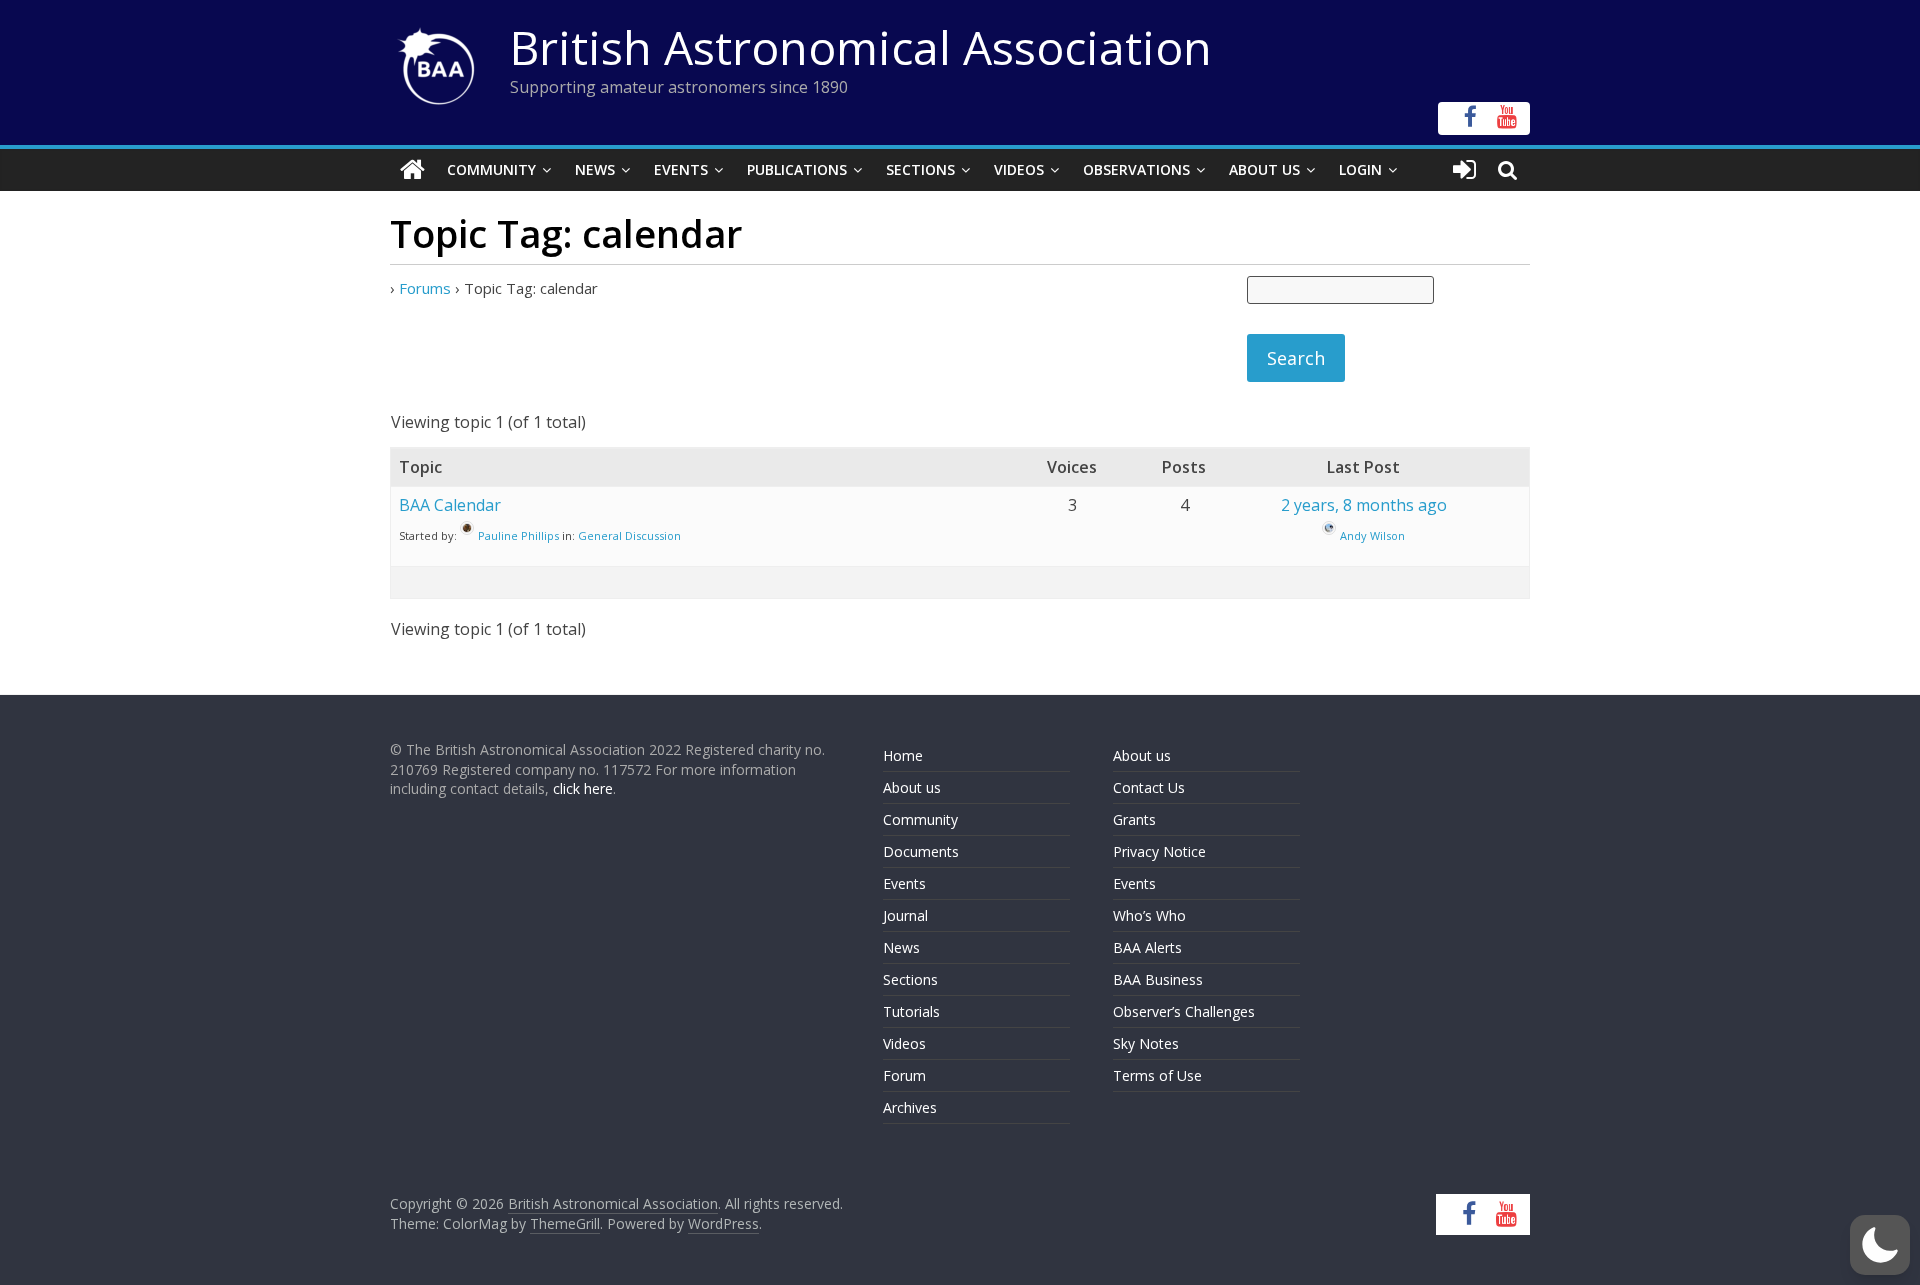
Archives (910, 1107)
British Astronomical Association (861, 47)
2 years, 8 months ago (1364, 505)
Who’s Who (1149, 915)
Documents (921, 851)
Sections (920, 169)
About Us (1264, 169)
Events (681, 169)
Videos (1019, 169)
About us (912, 787)
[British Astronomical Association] (412, 170)
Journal (905, 915)
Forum (904, 1075)
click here (583, 788)
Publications (797, 169)
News (595, 169)
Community (491, 169)
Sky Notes (1146, 1043)
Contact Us (1149, 787)
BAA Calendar (450, 505)
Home (903, 755)
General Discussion (629, 535)
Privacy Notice (1159, 851)
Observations (1136, 169)
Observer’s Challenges (1184, 1011)
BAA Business (1158, 979)
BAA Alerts (1147, 947)
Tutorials (911, 1011)
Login (1360, 169)
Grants (1134, 819)
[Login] (1464, 170)
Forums (425, 288)
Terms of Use (1157, 1075)
